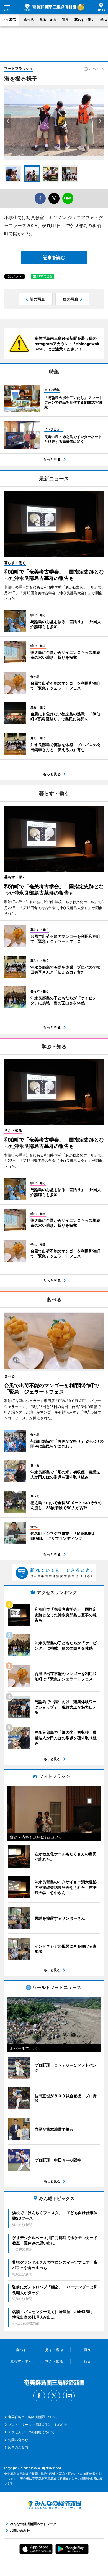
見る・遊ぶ (48, 20)
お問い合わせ (18, 2440)
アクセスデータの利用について (31, 2432)
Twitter (54, 2396)
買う (65, 20)
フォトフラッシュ (19, 68)
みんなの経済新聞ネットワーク (54, 2505)
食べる (29, 20)
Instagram (69, 2396)
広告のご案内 (18, 2447)
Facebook (39, 2396)
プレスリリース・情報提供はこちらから (38, 2425)
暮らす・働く (84, 20)
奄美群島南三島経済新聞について (33, 2417)
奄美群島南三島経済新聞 (50, 7)
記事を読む (54, 257)
